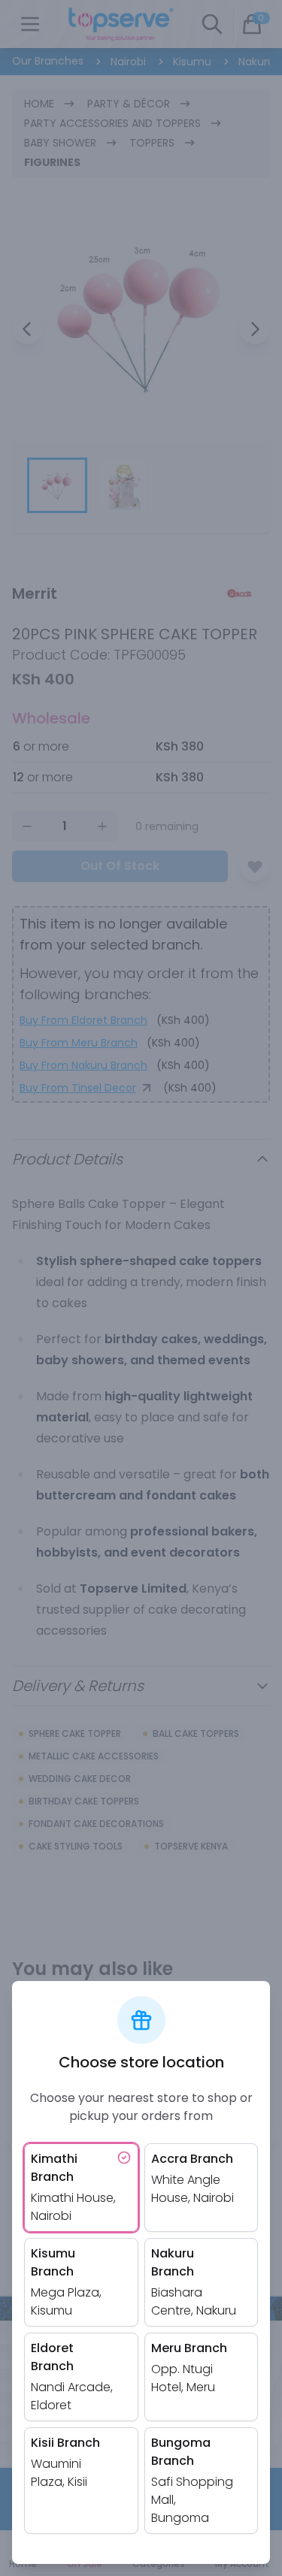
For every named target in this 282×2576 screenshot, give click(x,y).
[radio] (81, 2188)
